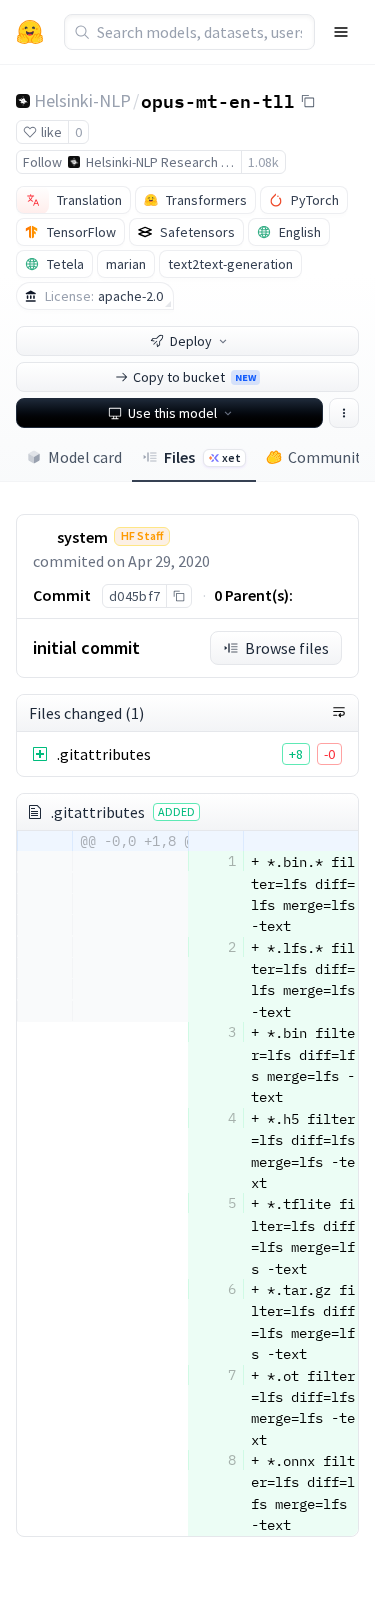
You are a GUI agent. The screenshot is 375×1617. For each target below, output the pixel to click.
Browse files (287, 648)
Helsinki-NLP (82, 100)
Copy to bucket (194, 377)
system (82, 537)
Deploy (191, 341)
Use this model (172, 413)
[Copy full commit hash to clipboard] (178, 596)
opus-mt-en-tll (218, 100)
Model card (85, 457)
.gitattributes (104, 754)
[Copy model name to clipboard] (308, 101)
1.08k (263, 162)
